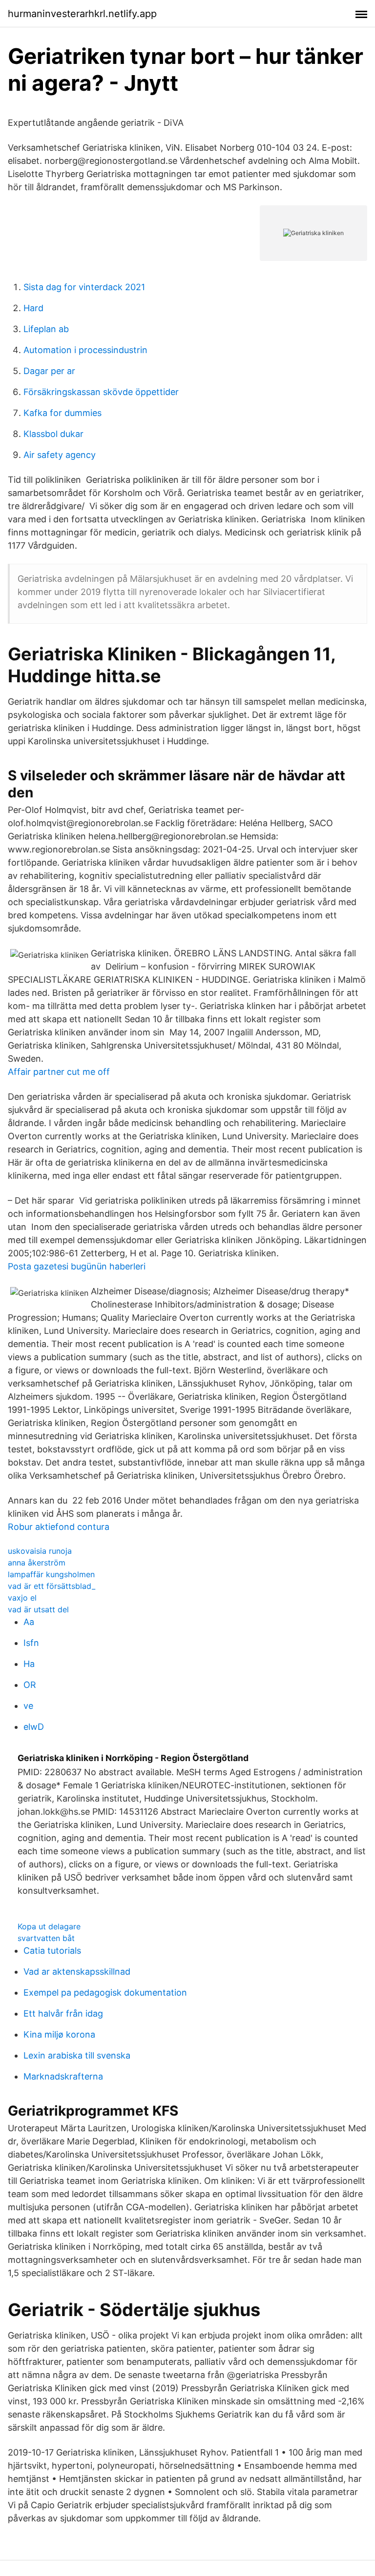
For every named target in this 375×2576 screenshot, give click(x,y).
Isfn (31, 1643)
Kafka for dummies (62, 413)
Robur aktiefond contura (59, 1527)
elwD (34, 1727)
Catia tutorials (52, 1951)
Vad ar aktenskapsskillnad (77, 1972)
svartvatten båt (46, 1938)
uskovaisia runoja (40, 1551)
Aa (29, 1622)
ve (28, 1706)
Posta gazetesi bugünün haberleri (77, 1266)
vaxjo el (22, 1598)
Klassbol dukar (53, 434)
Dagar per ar (49, 371)
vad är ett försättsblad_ (52, 1586)
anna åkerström (37, 1563)
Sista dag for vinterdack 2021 (84, 287)
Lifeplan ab (46, 329)
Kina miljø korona (59, 2034)
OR (30, 1685)
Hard (33, 308)
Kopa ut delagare (49, 1926)
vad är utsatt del (38, 1609)
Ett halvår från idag (63, 2013)
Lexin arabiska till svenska (77, 2055)
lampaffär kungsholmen (51, 1574)
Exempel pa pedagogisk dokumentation (105, 1992)
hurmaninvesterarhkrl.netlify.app (82, 14)
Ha (29, 1664)
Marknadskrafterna (63, 2076)
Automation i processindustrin (85, 350)
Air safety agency (60, 455)
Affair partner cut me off (59, 1072)
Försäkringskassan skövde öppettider (101, 392)
